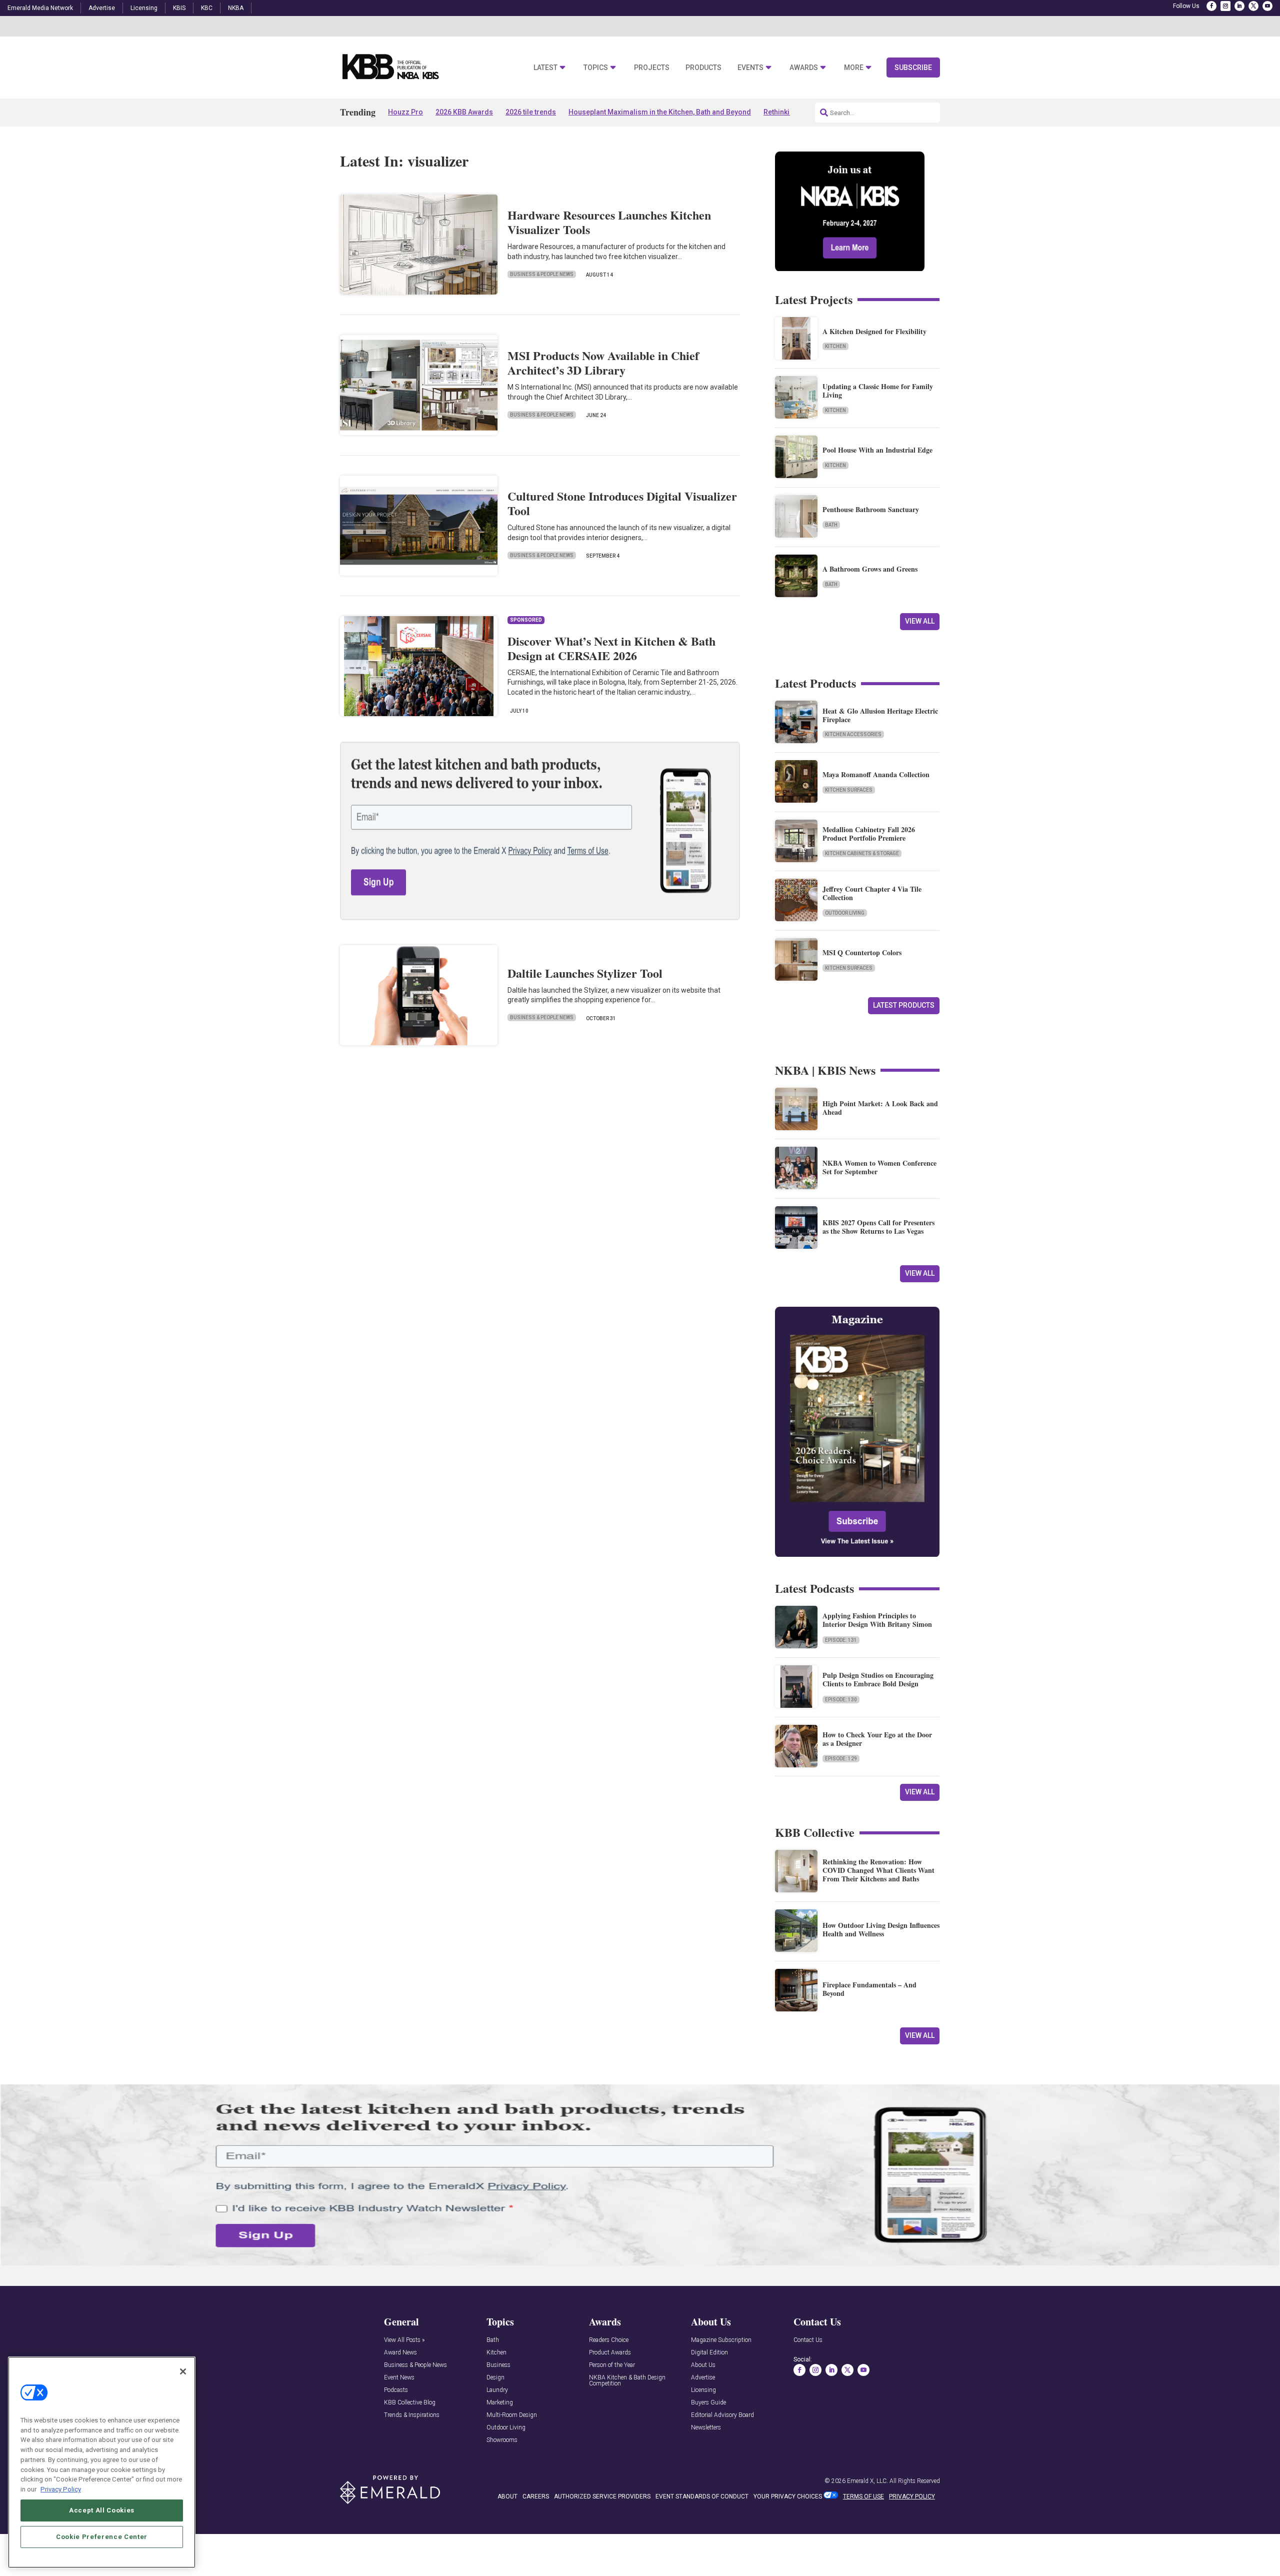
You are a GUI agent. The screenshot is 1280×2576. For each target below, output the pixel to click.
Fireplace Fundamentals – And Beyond (869, 1989)
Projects (652, 68)
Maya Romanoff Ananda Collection (876, 774)
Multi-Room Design (512, 2415)
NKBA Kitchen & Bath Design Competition (627, 2381)
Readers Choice (609, 2340)
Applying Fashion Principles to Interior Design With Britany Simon (877, 1620)
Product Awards (610, 2353)
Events (750, 68)
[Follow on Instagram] (1225, 6)
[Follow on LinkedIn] (1239, 6)
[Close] (183, 2371)
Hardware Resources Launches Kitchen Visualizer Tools (609, 222)
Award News (400, 2353)
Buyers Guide (708, 2403)
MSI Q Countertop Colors (862, 952)
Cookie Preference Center (102, 2537)
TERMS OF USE (863, 2496)
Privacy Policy (61, 2489)
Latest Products (904, 1005)
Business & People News (542, 274)
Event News (399, 2378)
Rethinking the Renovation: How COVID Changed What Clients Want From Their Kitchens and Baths (878, 1870)
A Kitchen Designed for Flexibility (874, 331)
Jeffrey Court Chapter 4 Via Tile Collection (872, 893)
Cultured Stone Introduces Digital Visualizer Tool (622, 503)
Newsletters (706, 2428)
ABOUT (507, 2496)
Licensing (144, 8)
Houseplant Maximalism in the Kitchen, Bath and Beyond (660, 112)
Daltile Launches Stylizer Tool (585, 973)
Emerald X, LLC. (867, 2481)
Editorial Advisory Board (722, 2415)
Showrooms (502, 2440)
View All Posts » (404, 2340)
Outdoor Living (845, 913)
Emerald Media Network (40, 8)
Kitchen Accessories (853, 734)
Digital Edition (709, 2353)
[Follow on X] (1253, 6)
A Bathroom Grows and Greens (870, 569)
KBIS (179, 8)
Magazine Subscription (721, 2340)
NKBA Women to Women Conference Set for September (879, 1167)
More (854, 68)
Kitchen (835, 346)
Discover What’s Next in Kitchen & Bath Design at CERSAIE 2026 (611, 648)
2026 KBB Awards (464, 112)
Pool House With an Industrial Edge (877, 450)
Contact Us (808, 2340)
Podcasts (396, 2390)
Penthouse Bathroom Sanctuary (871, 509)
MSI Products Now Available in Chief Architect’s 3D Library (603, 363)
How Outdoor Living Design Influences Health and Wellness (881, 1929)
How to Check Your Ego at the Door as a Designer (877, 1739)
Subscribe (913, 68)
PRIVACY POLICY (912, 2496)
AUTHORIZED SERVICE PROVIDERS (602, 2496)
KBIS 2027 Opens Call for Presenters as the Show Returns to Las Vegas (878, 1227)
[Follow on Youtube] (1267, 6)
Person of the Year (612, 2365)
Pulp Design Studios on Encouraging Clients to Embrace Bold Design (878, 1679)
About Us (703, 2365)
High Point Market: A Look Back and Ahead (880, 1108)
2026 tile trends (531, 112)
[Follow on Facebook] (1211, 6)
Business (498, 2365)
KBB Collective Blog (410, 2403)
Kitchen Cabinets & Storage (862, 853)
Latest (545, 68)
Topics (596, 68)
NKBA (236, 8)
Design (495, 2378)
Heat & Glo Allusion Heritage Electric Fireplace (880, 715)
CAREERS (536, 2496)
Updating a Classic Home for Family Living (878, 391)
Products (703, 68)
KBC (207, 8)
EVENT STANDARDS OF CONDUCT (702, 2496)
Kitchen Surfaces (849, 790)
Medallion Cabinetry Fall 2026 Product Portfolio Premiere (869, 834)
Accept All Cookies (102, 2510)
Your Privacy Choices (788, 2496)
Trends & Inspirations (412, 2415)
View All (920, 621)
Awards (804, 68)
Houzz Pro (405, 112)
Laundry (497, 2390)
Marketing (500, 2403)
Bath (831, 525)
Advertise (102, 8)
